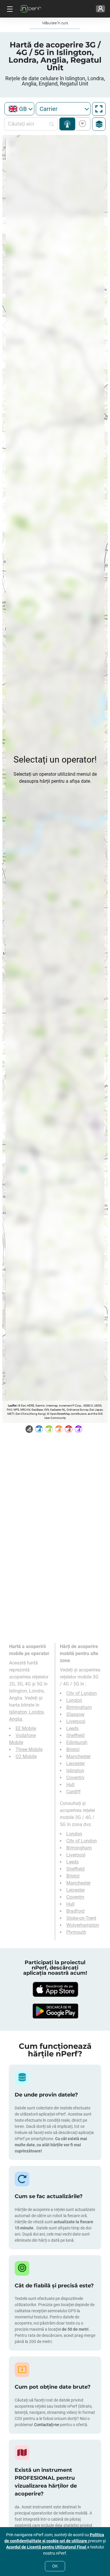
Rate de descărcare (81, 124)
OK (55, 2566)
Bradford (75, 1911)
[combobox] (19, 109)
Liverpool (76, 1721)
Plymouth (76, 1932)
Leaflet (12, 1406)
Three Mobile (29, 1749)
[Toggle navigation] (9, 9)
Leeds (72, 1728)
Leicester (76, 1764)
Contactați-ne (47, 2425)
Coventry (75, 1778)
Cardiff (73, 1792)
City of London (82, 1693)
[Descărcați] (55, 1989)
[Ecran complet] (99, 109)
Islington (75, 1771)
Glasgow (75, 1714)
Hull (70, 1785)
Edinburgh (77, 1742)
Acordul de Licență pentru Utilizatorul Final (47, 2547)
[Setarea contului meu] (100, 9)
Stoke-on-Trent (81, 1918)
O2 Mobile (26, 1757)
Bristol (73, 1749)
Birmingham (79, 1707)
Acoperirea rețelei (67, 124)
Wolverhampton (83, 1925)
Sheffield (75, 1735)
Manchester (78, 1757)
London (74, 1700)
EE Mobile (26, 1728)
